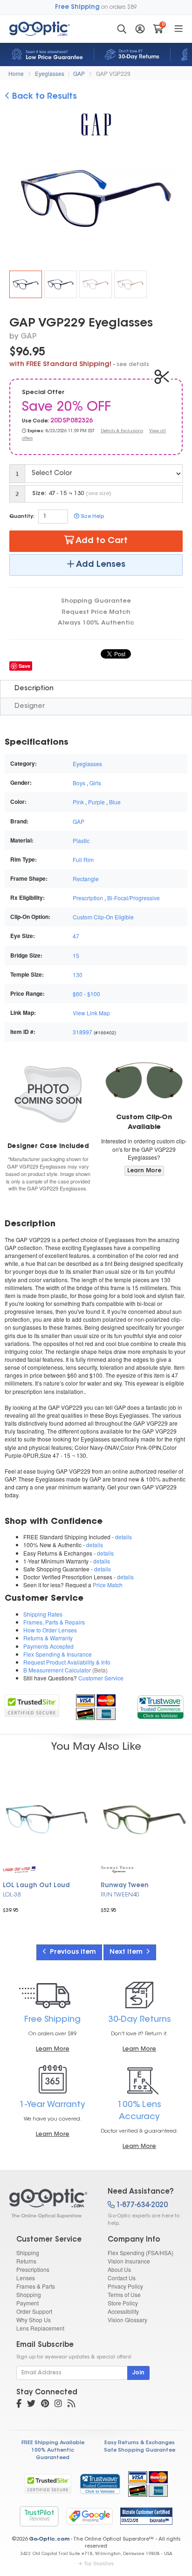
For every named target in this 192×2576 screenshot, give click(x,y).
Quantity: (22, 517)
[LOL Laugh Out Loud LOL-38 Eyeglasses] (47, 1819)
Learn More (144, 1171)
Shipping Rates (43, 1614)
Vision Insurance (129, 2261)
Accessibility (123, 2311)
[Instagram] (58, 2405)
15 (76, 955)
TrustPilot (39, 2516)
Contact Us (122, 2278)
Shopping (29, 2294)
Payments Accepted (48, 1646)
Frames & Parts (36, 2286)
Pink (78, 802)
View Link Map (91, 1013)
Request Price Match (96, 612)
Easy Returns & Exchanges (140, 2443)
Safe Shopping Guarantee (140, 2450)
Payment (27, 2303)
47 (76, 936)
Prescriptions (33, 2269)
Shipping (28, 2253)
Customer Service (101, 1678)
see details (133, 365)
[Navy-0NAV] (61, 284)
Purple (96, 802)
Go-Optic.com (49, 2539)
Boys (79, 783)
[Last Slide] (15, 200)
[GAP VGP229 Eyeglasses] (26, 284)
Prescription (88, 898)
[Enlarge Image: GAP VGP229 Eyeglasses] (101, 201)
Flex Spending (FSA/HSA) (141, 2253)
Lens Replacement (40, 2328)
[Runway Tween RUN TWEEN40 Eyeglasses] (144, 1819)
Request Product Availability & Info (67, 1662)
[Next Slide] (177, 200)
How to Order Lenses (50, 1630)
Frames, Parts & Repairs (54, 1622)
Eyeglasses (50, 73)
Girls (95, 783)
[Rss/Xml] (71, 2405)
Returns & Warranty (48, 1638)
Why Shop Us (34, 2320)
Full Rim (83, 860)
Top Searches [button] (99, 2563)
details (123, 1537)
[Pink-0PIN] (96, 284)
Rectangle (86, 879)
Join (138, 2373)
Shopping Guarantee (96, 601)
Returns (26, 2261)
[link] (160, 1706)
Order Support (34, 2311)
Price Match (108, 1585)
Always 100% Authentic (96, 623)
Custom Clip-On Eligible (103, 917)
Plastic (81, 840)
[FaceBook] (19, 2405)
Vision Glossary (127, 2320)
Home (16, 73)
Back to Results (43, 97)
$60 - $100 (86, 994)
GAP (79, 73)
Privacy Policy (125, 2286)
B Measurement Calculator (57, 1670)
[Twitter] (31, 2405)
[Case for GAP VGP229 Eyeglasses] (48, 1094)
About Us (119, 2269)
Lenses (26, 2278)
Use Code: (35, 421)
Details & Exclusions (122, 431)
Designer (30, 706)
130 (78, 975)
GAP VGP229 (113, 73)
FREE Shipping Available (53, 2443)
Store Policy (123, 2303)
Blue (115, 802)
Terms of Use (124, 2294)
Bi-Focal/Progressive (134, 898)
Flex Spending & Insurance (58, 1654)
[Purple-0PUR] (130, 284)
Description (34, 689)
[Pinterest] (45, 2405)
